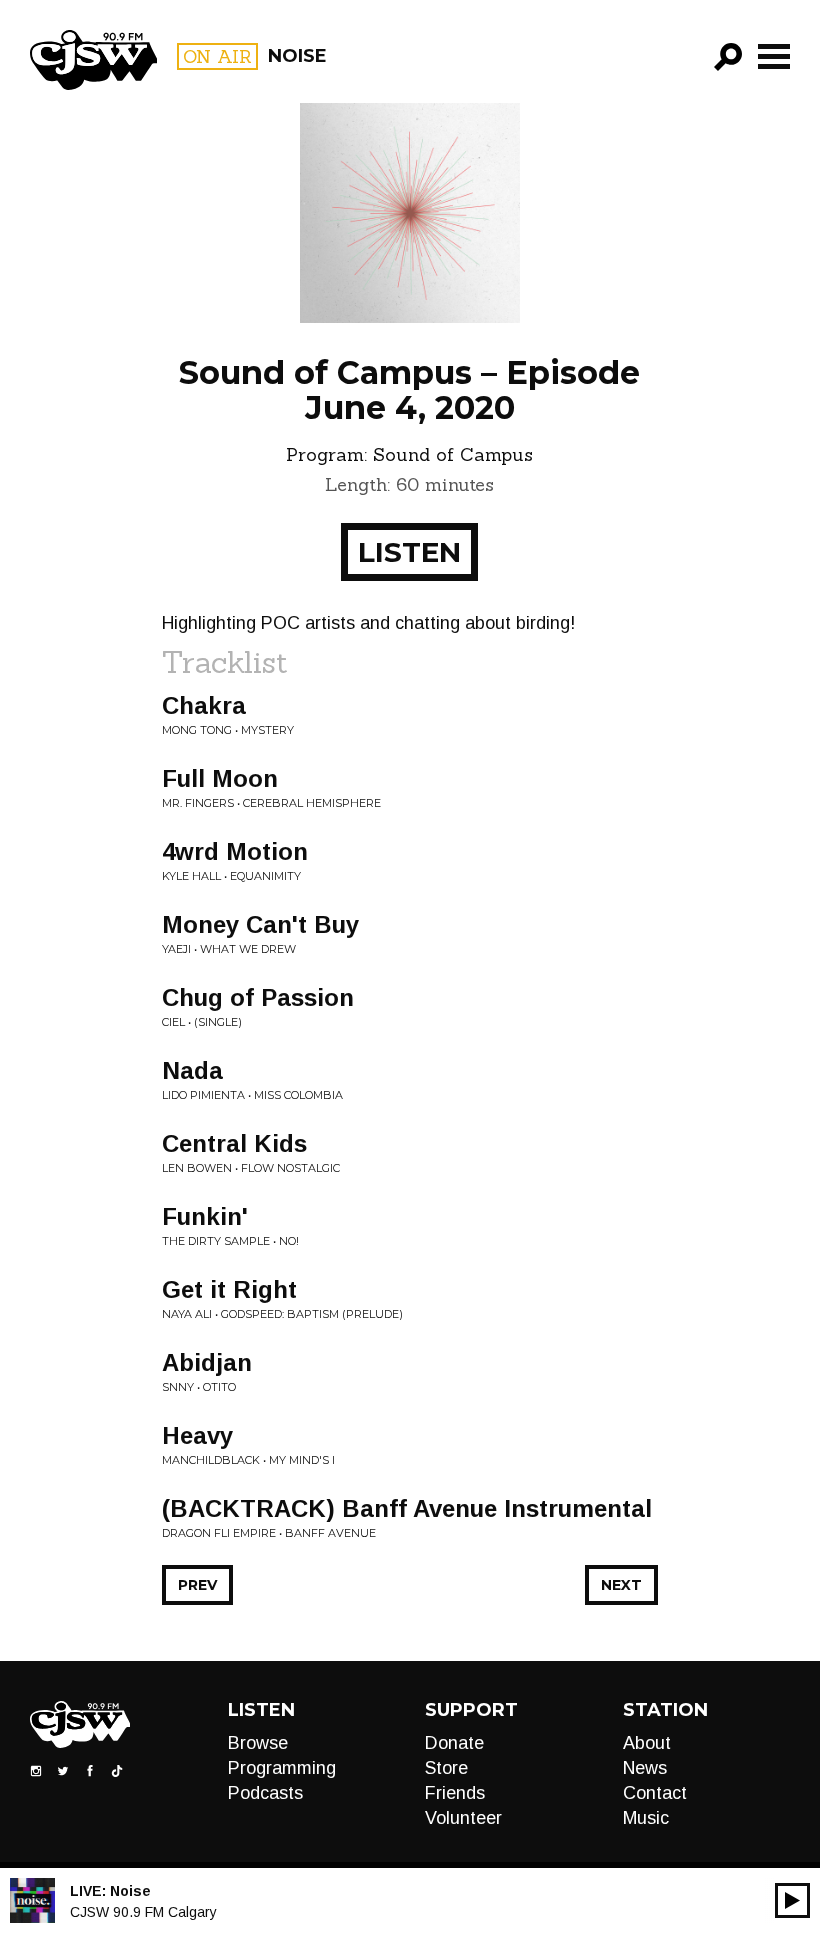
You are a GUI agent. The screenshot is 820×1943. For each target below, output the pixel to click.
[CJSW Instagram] (36, 1770)
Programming (282, 1768)
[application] (792, 1900)
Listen (409, 552)
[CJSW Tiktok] (117, 1770)
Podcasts (265, 1793)
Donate (454, 1743)
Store (446, 1768)
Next (621, 1585)
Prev (197, 1585)
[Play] (792, 1900)
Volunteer (463, 1818)
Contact (655, 1793)
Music (646, 1818)
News (645, 1768)
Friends (455, 1793)
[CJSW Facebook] (90, 1770)
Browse (258, 1743)
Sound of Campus (453, 454)
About (647, 1743)
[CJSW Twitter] (63, 1770)
